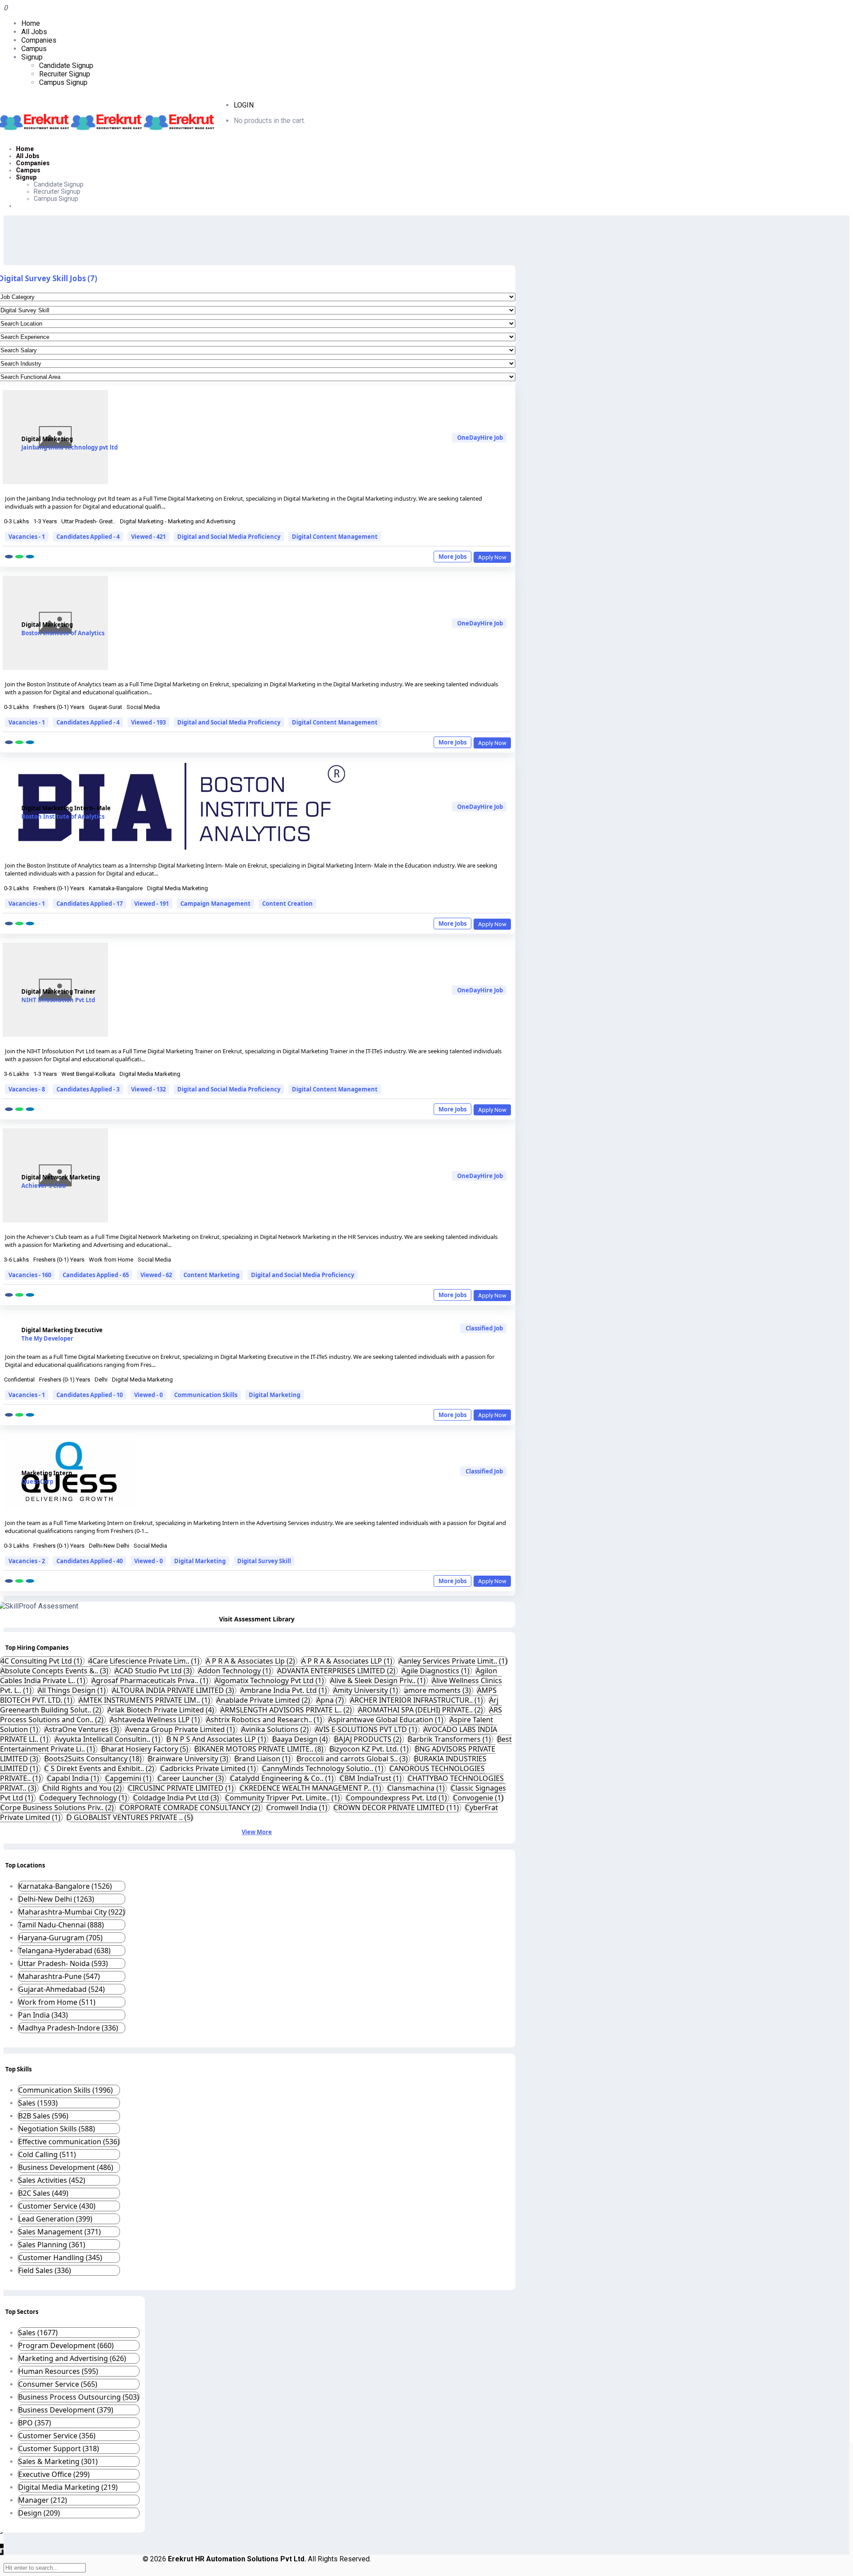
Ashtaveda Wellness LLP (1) (156, 1720)
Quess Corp (37, 1481)
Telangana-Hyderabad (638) (64, 1951)
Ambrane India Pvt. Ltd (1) (285, 1690)
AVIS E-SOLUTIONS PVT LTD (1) (367, 1729)
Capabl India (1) (74, 1778)
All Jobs (34, 32)
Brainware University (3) (189, 1759)
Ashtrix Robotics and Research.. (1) (265, 1720)
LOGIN (244, 105)
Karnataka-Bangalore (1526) (65, 1886)
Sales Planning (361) (52, 2245)
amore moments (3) (438, 1690)
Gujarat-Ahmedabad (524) (62, 1989)
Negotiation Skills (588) (57, 2129)
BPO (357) (35, 2423)
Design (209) (39, 2513)
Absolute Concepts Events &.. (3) (55, 1671)
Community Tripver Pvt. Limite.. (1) (283, 1798)
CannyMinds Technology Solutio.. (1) (324, 1768)
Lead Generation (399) (55, 2219)
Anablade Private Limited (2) (264, 1700)
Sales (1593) (38, 2103)
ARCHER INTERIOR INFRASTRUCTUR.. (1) (417, 1700)
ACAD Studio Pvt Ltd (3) (154, 1671)
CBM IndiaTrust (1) (372, 1778)
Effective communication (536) (69, 2142)
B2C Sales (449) (43, 2193)
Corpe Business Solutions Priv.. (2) (58, 1808)
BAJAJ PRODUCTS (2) (369, 1739)
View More (257, 1832)
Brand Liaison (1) (263, 1759)
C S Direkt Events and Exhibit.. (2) (100, 1768)
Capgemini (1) (129, 1778)
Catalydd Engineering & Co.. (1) (283, 1778)
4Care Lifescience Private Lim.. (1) (145, 1661)
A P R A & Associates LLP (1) (348, 1661)
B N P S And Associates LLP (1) (217, 1739)
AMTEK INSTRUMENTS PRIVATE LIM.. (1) (145, 1700)
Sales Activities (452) (52, 2180)
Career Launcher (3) (192, 1778)
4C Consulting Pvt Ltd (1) (42, 1661)
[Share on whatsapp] (19, 557)
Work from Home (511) (57, 2002)
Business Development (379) (66, 2410)
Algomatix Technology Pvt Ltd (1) (270, 1680)
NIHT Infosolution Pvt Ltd (58, 1000)
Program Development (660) (66, 2345)
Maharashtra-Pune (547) (59, 1976)
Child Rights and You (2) (83, 1788)
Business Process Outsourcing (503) (79, 2397)
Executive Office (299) (54, 2474)
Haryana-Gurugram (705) (60, 1938)
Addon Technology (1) (235, 1671)
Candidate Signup (66, 66)
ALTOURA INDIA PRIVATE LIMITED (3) (174, 1690)
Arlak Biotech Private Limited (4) (162, 1710)
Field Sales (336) (45, 2270)
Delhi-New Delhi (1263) (56, 1899)
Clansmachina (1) (417, 1788)
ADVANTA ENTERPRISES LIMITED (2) (337, 1671)
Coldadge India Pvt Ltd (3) (177, 1798)
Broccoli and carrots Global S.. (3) (353, 1759)
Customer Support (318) (59, 2449)
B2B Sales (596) (43, 2116)
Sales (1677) (38, 2333)
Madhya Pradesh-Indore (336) (68, 2028)
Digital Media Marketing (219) (68, 2487)
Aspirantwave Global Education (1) (387, 1720)
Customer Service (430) (57, 2206)
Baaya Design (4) (301, 1739)
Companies (39, 40)
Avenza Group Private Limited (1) (181, 1729)
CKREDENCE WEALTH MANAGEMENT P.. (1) (311, 1788)
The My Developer (47, 1338)
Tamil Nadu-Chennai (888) (61, 1925)
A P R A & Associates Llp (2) (251, 1661)
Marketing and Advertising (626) (72, 2358)
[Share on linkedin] (30, 557)
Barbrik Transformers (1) (450, 1739)
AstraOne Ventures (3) (83, 1729)
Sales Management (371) (60, 2232)
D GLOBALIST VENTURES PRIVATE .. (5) (130, 1817)
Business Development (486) (66, 2167)
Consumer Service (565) (58, 2384)
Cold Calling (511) (47, 2154)
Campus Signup (63, 82)
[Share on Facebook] (9, 557)
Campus (34, 49)
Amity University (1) (367, 1690)
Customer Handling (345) (60, 2257)
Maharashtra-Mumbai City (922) (72, 1912)
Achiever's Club (44, 1186)
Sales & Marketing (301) (58, 2461)
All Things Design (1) (73, 1690)
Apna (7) (331, 1700)
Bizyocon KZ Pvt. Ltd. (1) (370, 1749)
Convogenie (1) (478, 1798)
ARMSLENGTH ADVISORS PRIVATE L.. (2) (287, 1710)
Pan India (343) (43, 2015)
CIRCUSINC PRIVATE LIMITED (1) (182, 1788)
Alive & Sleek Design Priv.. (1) (379, 1680)
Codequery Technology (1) (84, 1798)
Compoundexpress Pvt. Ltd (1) (397, 1798)
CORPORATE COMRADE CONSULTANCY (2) (191, 1808)
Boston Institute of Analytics (63, 633)
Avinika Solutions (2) (276, 1729)
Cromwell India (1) (298, 1808)
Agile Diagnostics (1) (436, 1671)
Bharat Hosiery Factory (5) (146, 1749)
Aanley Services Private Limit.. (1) (453, 1661)
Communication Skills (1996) (66, 2090)
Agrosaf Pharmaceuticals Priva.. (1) (151, 1680)
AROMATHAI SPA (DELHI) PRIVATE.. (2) (421, 1710)
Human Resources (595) (58, 2371)
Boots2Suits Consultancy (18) (94, 1759)
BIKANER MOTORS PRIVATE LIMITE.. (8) (260, 1749)
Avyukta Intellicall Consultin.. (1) (108, 1739)
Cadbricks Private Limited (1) (209, 1768)
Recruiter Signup (65, 74)
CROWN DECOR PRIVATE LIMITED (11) (397, 1808)
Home (31, 23)
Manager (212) (43, 2500)
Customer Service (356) (57, 2436)
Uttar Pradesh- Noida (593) (63, 1963)
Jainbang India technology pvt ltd (70, 447)
